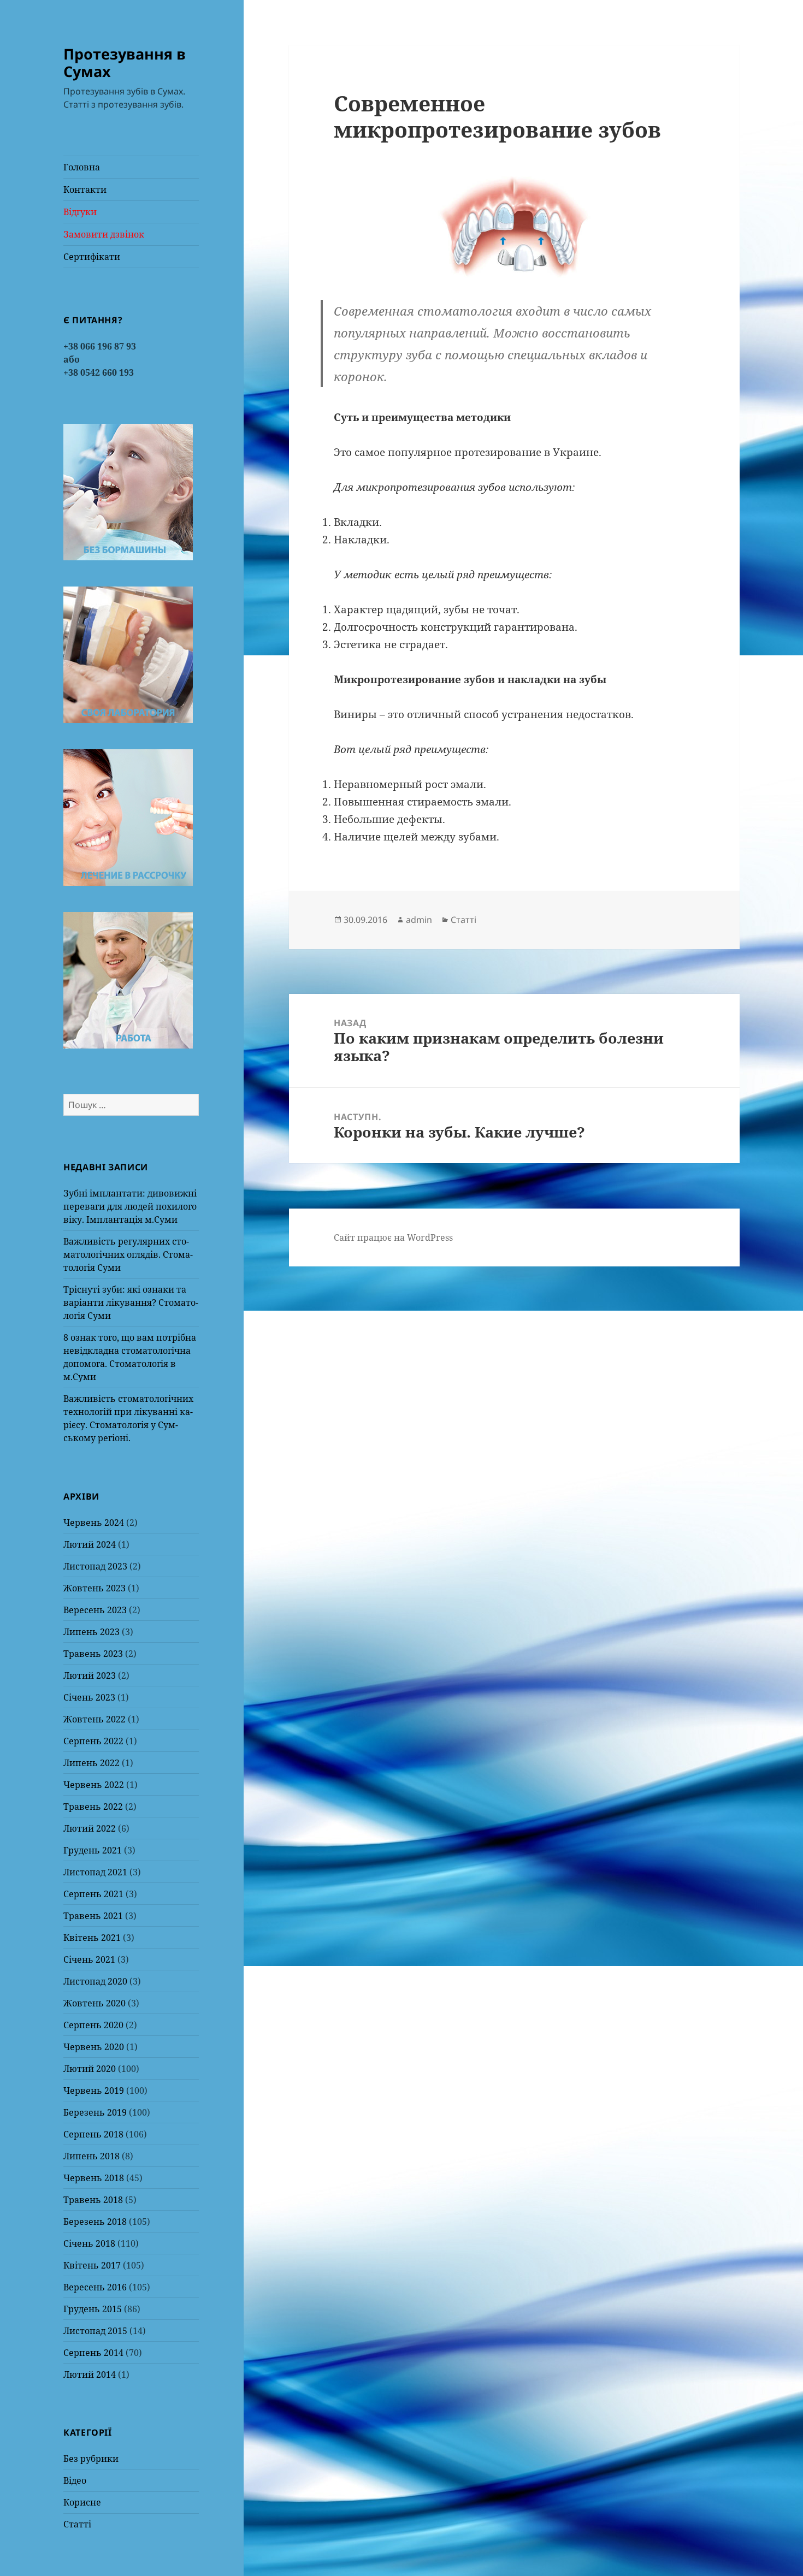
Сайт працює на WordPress (393, 1237)
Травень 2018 (93, 2200)
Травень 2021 (93, 1916)
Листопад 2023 (95, 1566)
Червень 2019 (94, 2091)
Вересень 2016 (95, 2287)
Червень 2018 (94, 2178)
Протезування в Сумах (125, 63)
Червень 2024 (94, 1523)
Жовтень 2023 (95, 1588)
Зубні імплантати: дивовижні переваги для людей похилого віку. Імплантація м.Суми (130, 1206)
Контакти (85, 190)
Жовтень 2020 (95, 2003)
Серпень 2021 (93, 1894)
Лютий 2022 (90, 1828)
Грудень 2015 (93, 2309)
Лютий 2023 (90, 1675)
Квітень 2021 (92, 1938)
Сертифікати (92, 257)
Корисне (82, 2502)
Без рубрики (91, 2459)
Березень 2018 (95, 2222)
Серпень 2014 (93, 2353)
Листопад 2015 (95, 2331)
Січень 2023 (89, 1697)
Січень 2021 (89, 1959)
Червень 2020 (94, 2047)
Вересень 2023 (95, 1610)
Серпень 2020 (93, 2025)
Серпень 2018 (93, 2134)
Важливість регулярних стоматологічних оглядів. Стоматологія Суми (128, 1254)
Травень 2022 (93, 1807)
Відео (75, 2480)
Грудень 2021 (93, 1850)
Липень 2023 (91, 1632)
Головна (82, 167)
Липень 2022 (91, 1763)
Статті (77, 2524)
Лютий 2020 (90, 2069)
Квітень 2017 (92, 2265)
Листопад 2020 (95, 1981)
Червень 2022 (94, 1785)
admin (419, 920)
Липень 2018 (91, 2156)
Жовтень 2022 (95, 1719)
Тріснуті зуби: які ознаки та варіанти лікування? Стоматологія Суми (131, 1302)
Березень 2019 (95, 2112)
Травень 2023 (93, 1654)
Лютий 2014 (90, 2374)
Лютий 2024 (90, 1544)
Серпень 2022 (93, 1741)
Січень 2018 (89, 2243)
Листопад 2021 (95, 1872)
